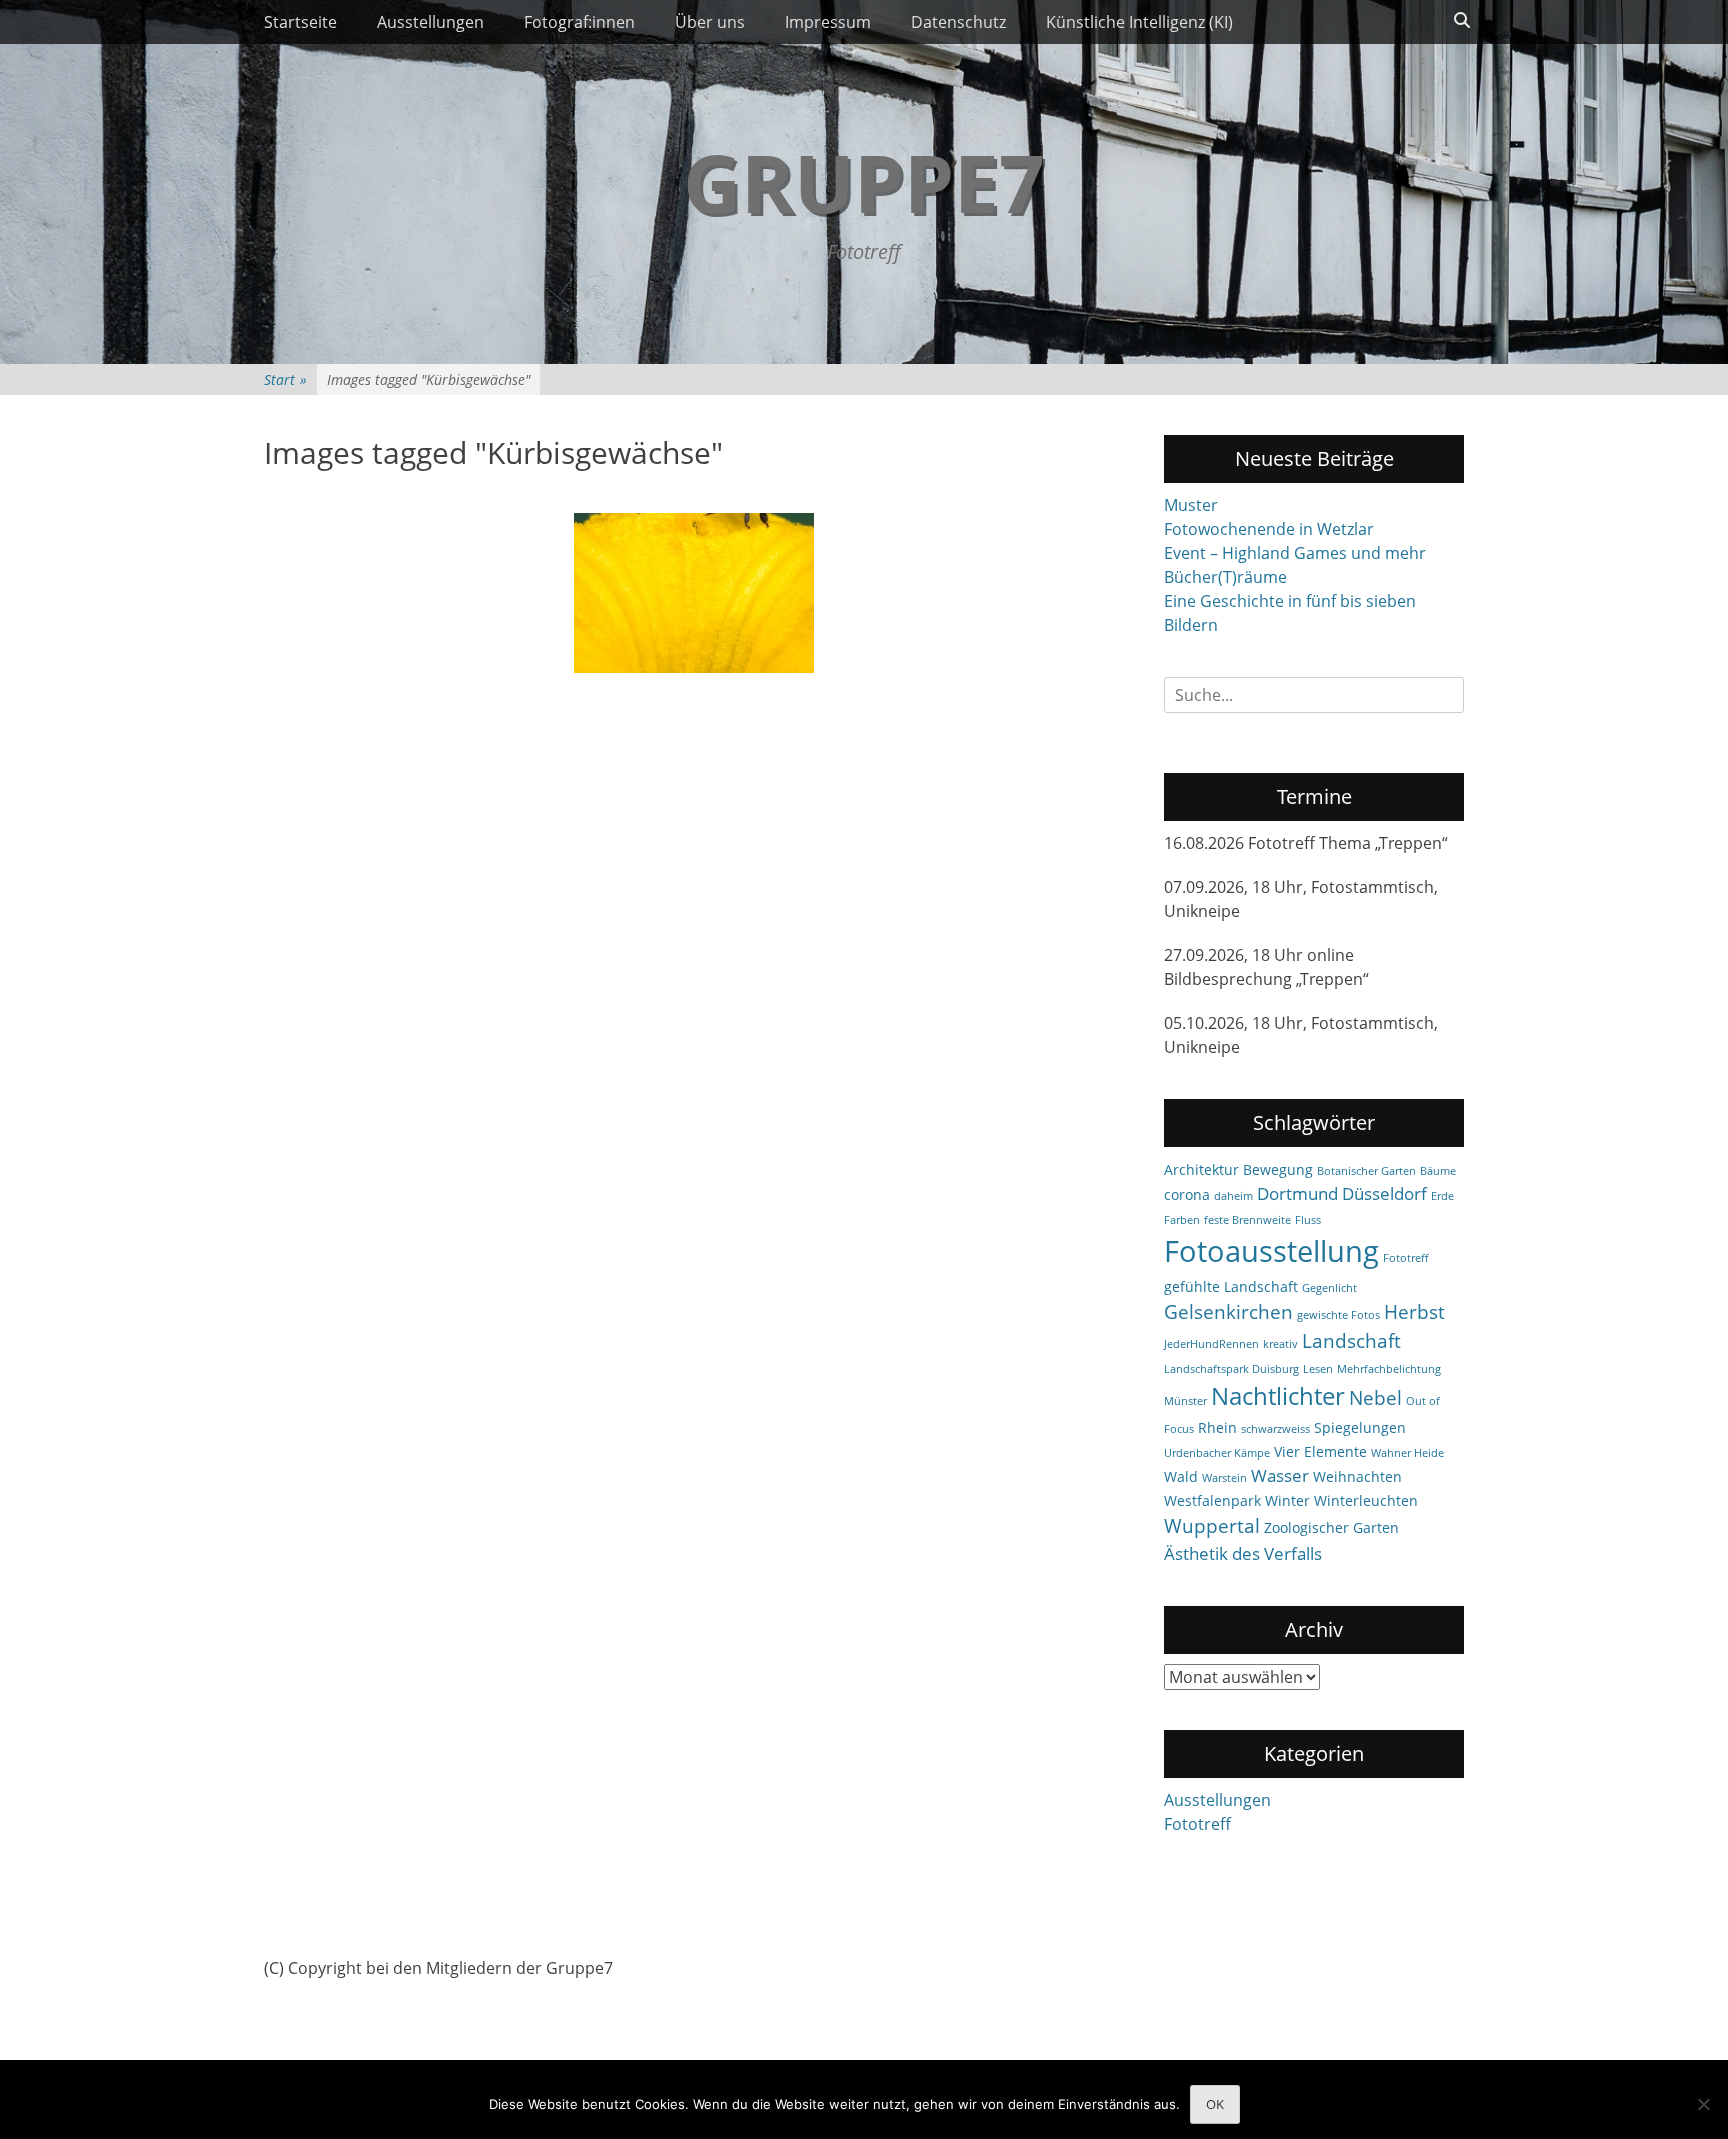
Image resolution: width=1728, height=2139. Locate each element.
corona (1187, 1194)
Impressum (828, 22)
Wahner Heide (1407, 1453)
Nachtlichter (1278, 1396)
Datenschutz (958, 22)
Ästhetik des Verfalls (1243, 1553)
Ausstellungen (430, 22)
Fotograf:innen (579, 22)
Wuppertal (1212, 1526)
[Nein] (1703, 2104)
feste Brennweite (1247, 1220)
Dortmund (1297, 1193)
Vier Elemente (1320, 1451)
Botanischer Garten (1366, 1171)
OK (1215, 2104)
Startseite (300, 22)
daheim (1233, 1196)
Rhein (1217, 1427)
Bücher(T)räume (1225, 577)
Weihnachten (1357, 1476)
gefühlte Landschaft (1231, 1286)
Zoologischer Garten (1331, 1527)
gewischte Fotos (1338, 1315)
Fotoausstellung (1271, 1251)
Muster (1191, 505)
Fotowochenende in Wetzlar (1269, 529)
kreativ (1280, 1344)
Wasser (1280, 1475)
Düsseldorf (1384, 1193)
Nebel (1375, 1398)
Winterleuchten (1366, 1500)
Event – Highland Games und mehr (1295, 553)
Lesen (1318, 1369)
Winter (1287, 1500)
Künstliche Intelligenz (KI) (1139, 22)
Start (285, 379)
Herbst (1414, 1312)
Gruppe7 (864, 181)
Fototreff (1405, 1258)
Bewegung (1278, 1169)
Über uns (710, 22)
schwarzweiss (1275, 1429)
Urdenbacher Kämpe (1217, 1453)
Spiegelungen (1360, 1427)
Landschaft (1351, 1341)
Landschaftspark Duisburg (1231, 1369)
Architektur (1201, 1169)
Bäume (1438, 1171)
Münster (1185, 1401)
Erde (1442, 1196)
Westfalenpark (1212, 1500)
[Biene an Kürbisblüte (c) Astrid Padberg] (694, 593)
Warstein (1224, 1478)
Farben (1182, 1220)
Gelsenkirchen (1228, 1312)
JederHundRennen (1211, 1344)
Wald (1181, 1476)
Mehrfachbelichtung (1389, 1369)
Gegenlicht (1329, 1288)
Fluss (1308, 1220)
